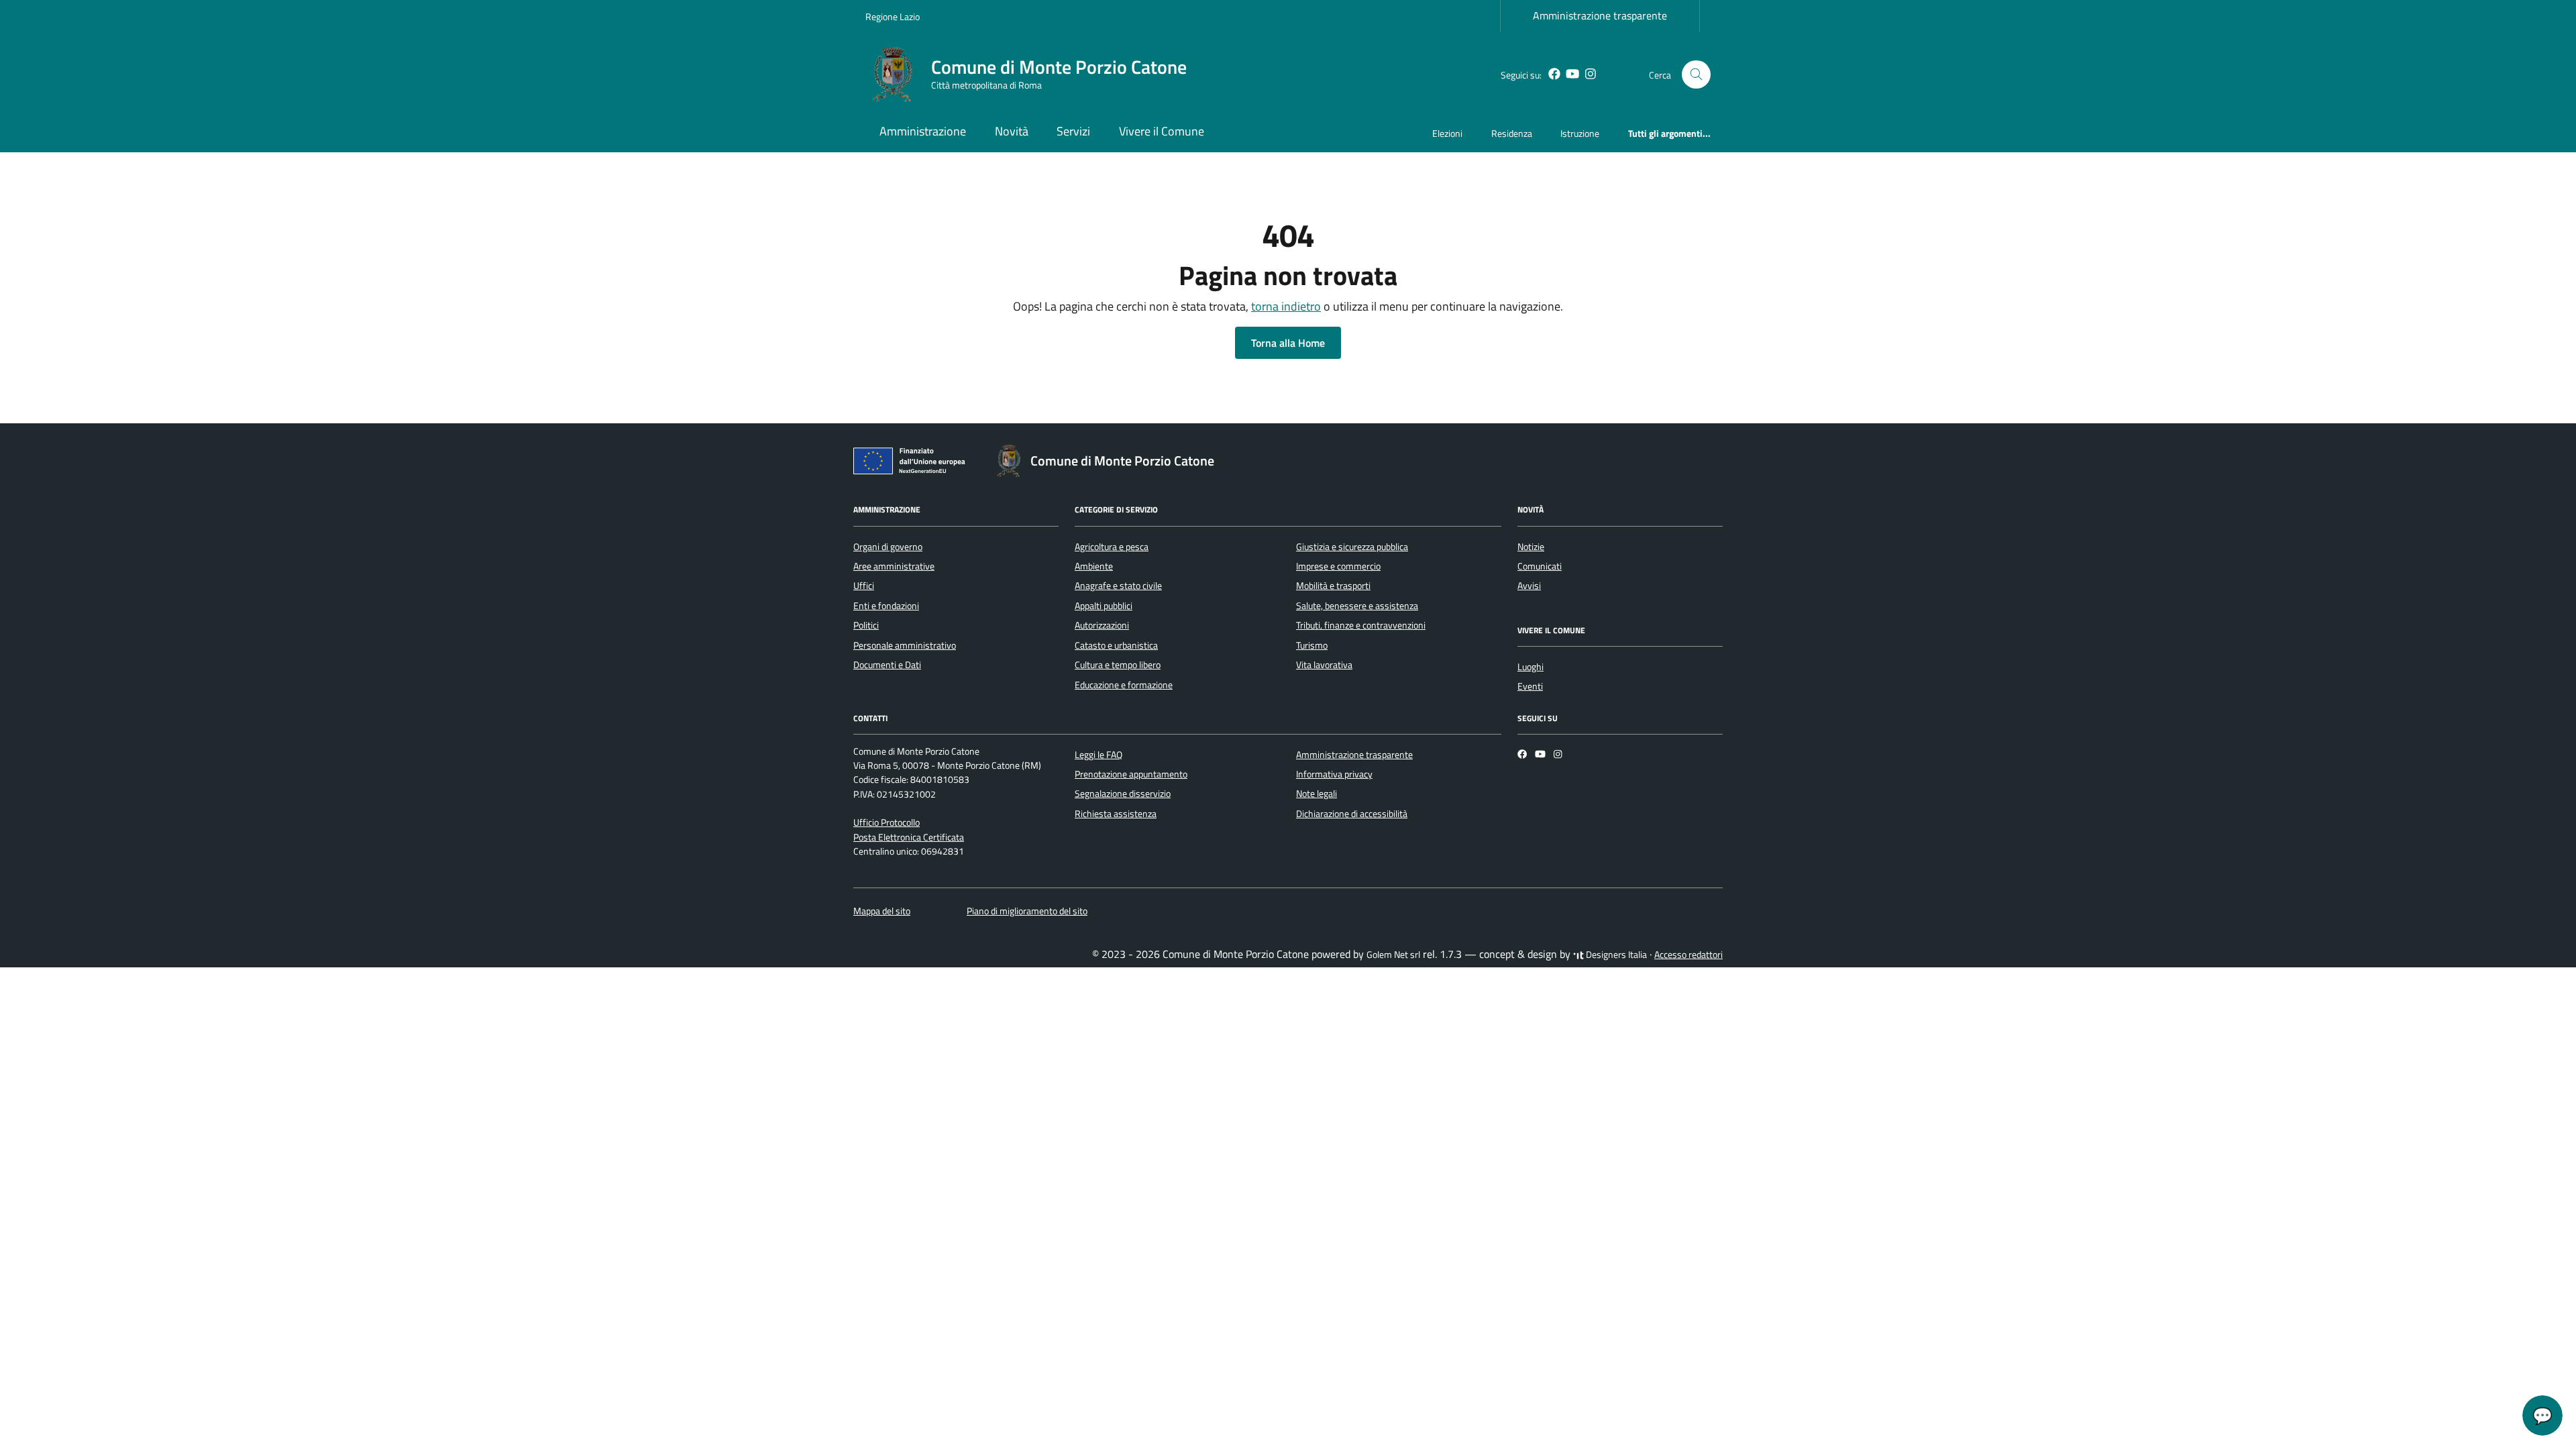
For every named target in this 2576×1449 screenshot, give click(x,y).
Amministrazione (923, 131)
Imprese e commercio (1338, 566)
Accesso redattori (1688, 955)
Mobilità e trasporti (1333, 586)
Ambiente (1094, 566)
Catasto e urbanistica (1116, 645)
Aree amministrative (894, 566)
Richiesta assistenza (1116, 814)
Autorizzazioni (1102, 625)
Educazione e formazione (1124, 685)
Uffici (864, 586)
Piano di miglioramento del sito (1027, 911)
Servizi (1073, 131)
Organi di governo (888, 547)
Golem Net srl (1393, 955)
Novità (1012, 131)
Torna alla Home (1288, 343)
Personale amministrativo (905, 645)
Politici (866, 625)
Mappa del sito (882, 911)
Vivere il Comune (1162, 131)
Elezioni (1447, 133)
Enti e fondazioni (886, 606)
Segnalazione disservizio (1123, 794)
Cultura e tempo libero (1118, 665)
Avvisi (1529, 586)
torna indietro (1286, 306)
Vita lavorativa (1324, 665)
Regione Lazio (893, 16)
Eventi (1530, 686)
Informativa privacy (1334, 774)
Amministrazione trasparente (1600, 15)
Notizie (1531, 547)
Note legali (1317, 794)
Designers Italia (1615, 955)
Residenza (1512, 133)
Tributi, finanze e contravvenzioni (1361, 625)
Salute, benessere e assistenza (1357, 606)
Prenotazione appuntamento (1131, 774)
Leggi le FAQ (1098, 755)
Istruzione (1580, 133)
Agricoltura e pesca (1112, 547)
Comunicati (1540, 566)
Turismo (1312, 645)
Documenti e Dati (887, 665)
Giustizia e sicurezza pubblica (1352, 547)
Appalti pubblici (1104, 606)
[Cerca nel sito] (1696, 75)
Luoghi (1531, 667)
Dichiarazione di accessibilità (1352, 814)
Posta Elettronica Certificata (909, 837)
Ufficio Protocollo (887, 822)
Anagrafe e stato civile (1118, 586)
